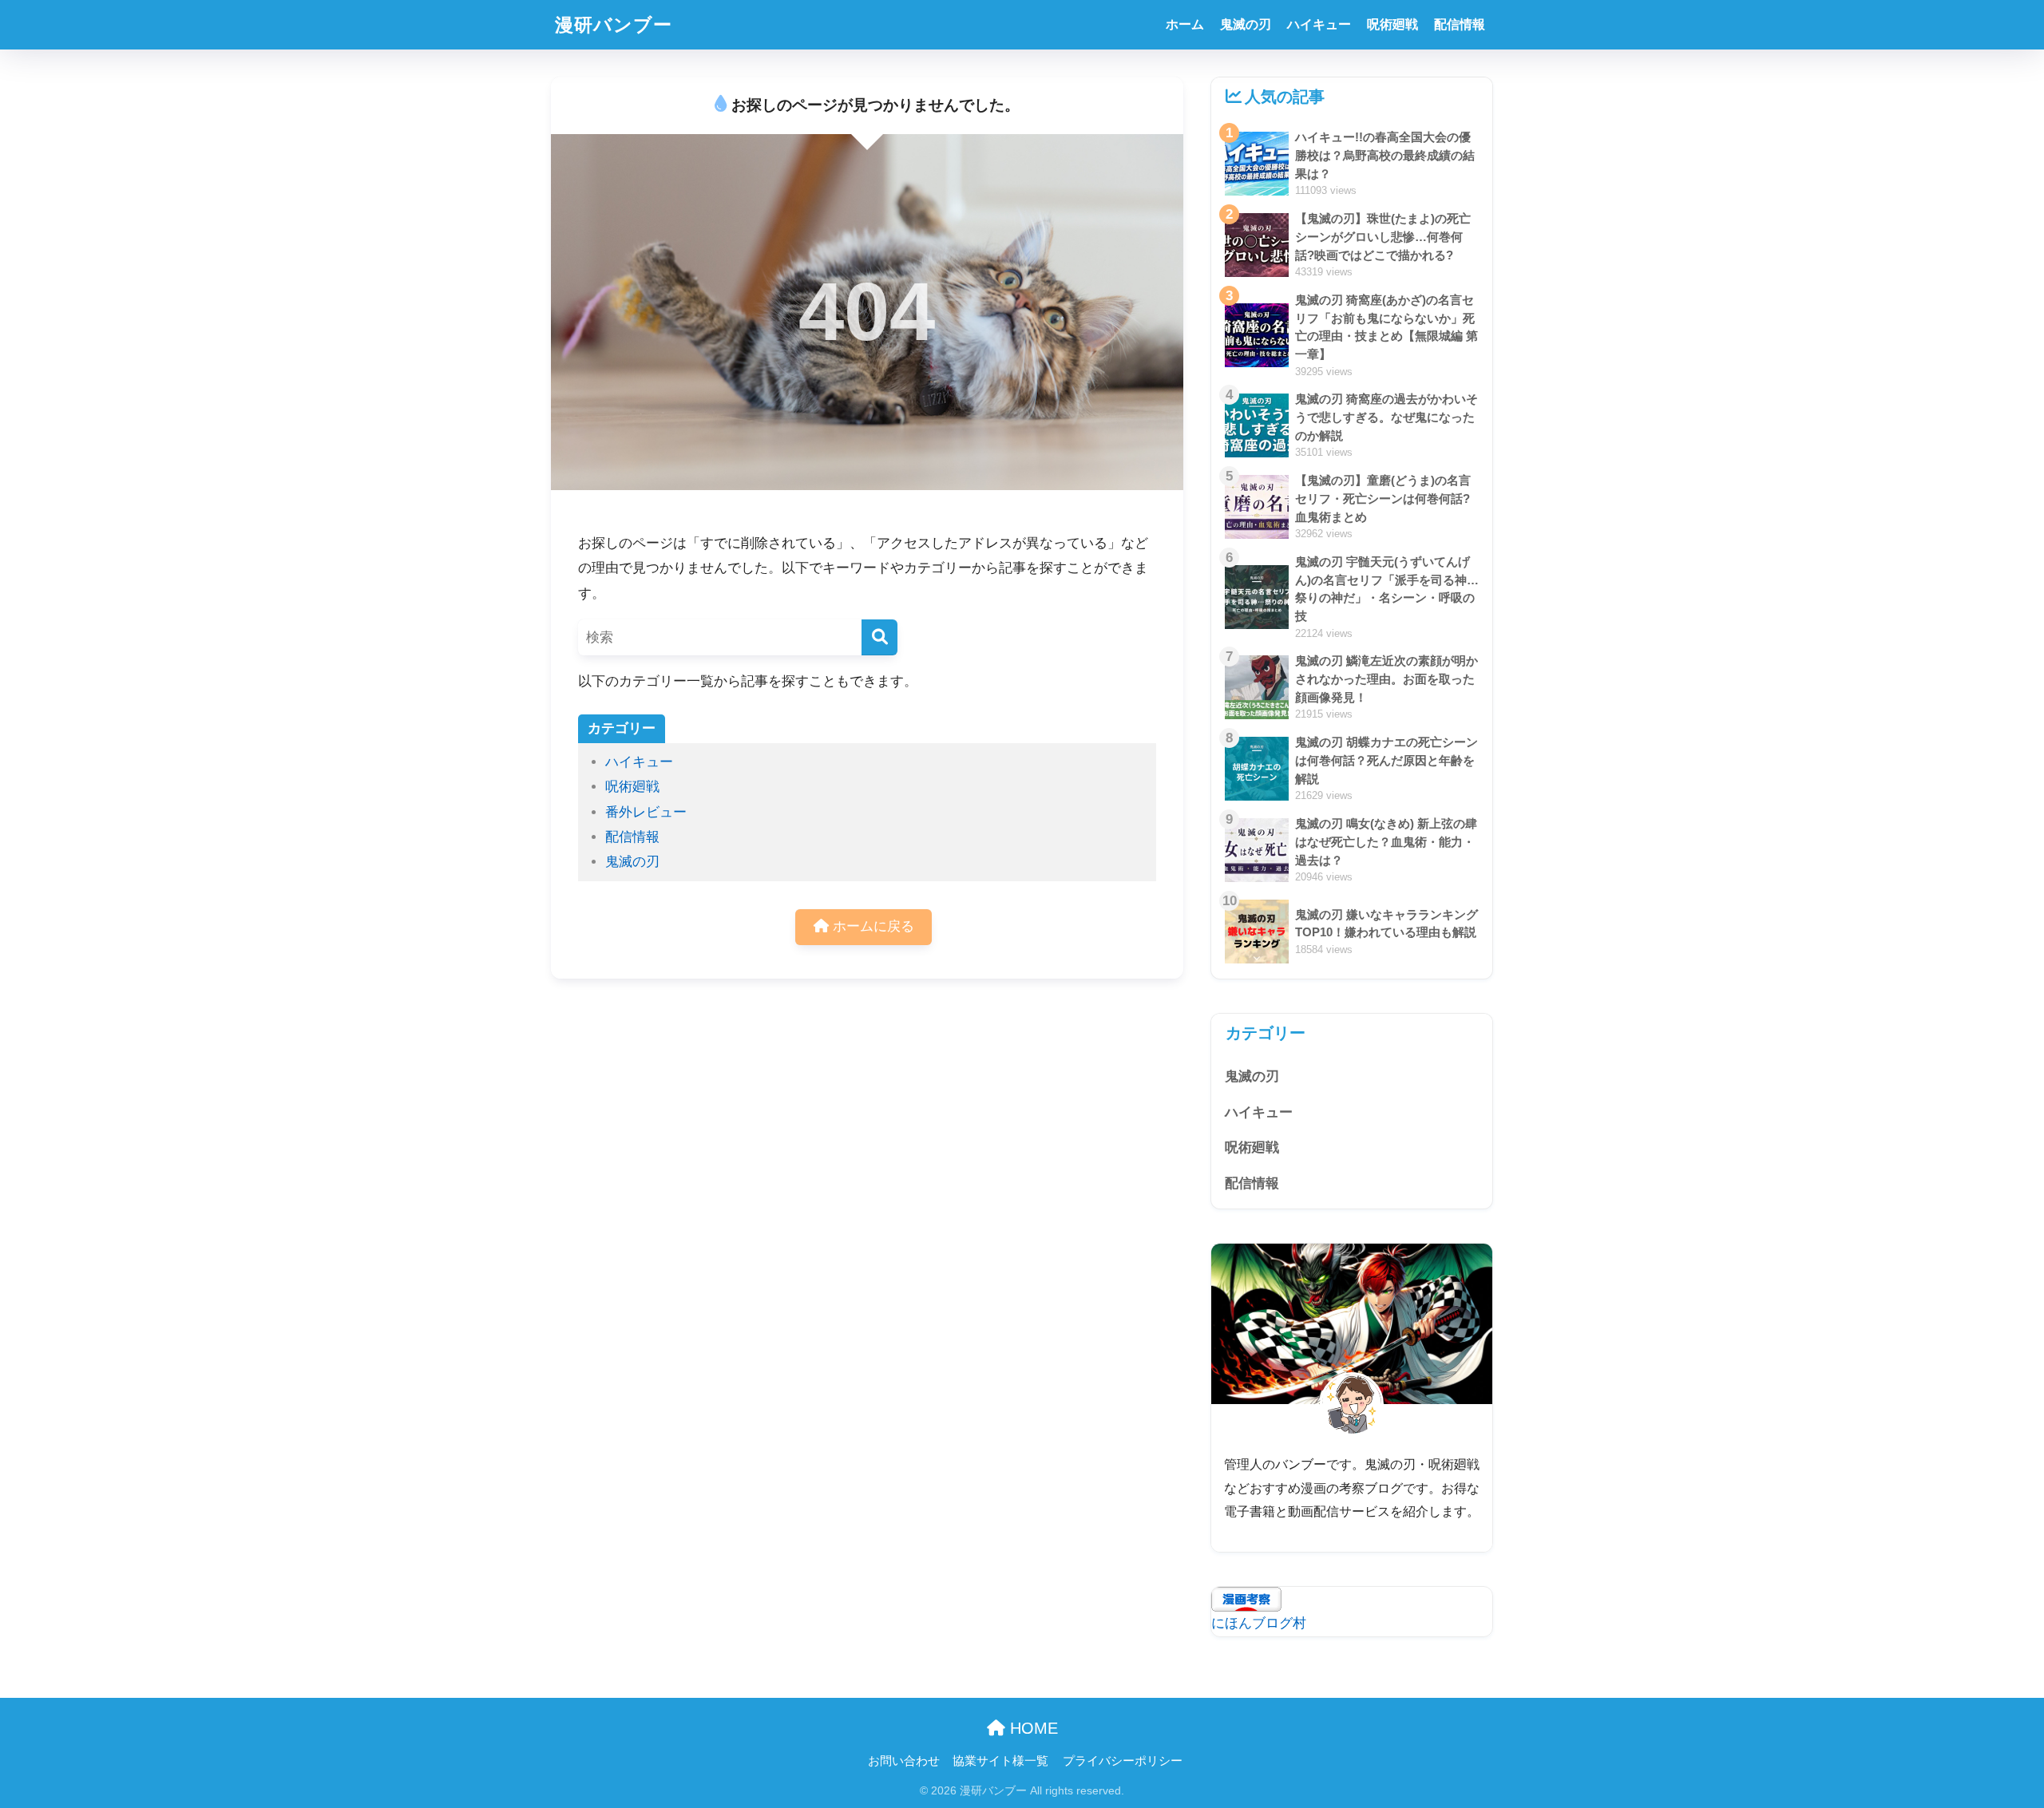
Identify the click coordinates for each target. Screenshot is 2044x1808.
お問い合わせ (904, 1761)
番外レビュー (646, 812)
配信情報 (1460, 24)
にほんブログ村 (1259, 1623)
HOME (1032, 1728)
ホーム (1185, 24)
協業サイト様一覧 (1000, 1761)
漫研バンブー (614, 25)
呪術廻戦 (1392, 24)
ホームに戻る (871, 926)
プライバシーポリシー (1123, 1761)
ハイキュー (1319, 24)
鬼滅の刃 (1246, 24)
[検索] (879, 637)
